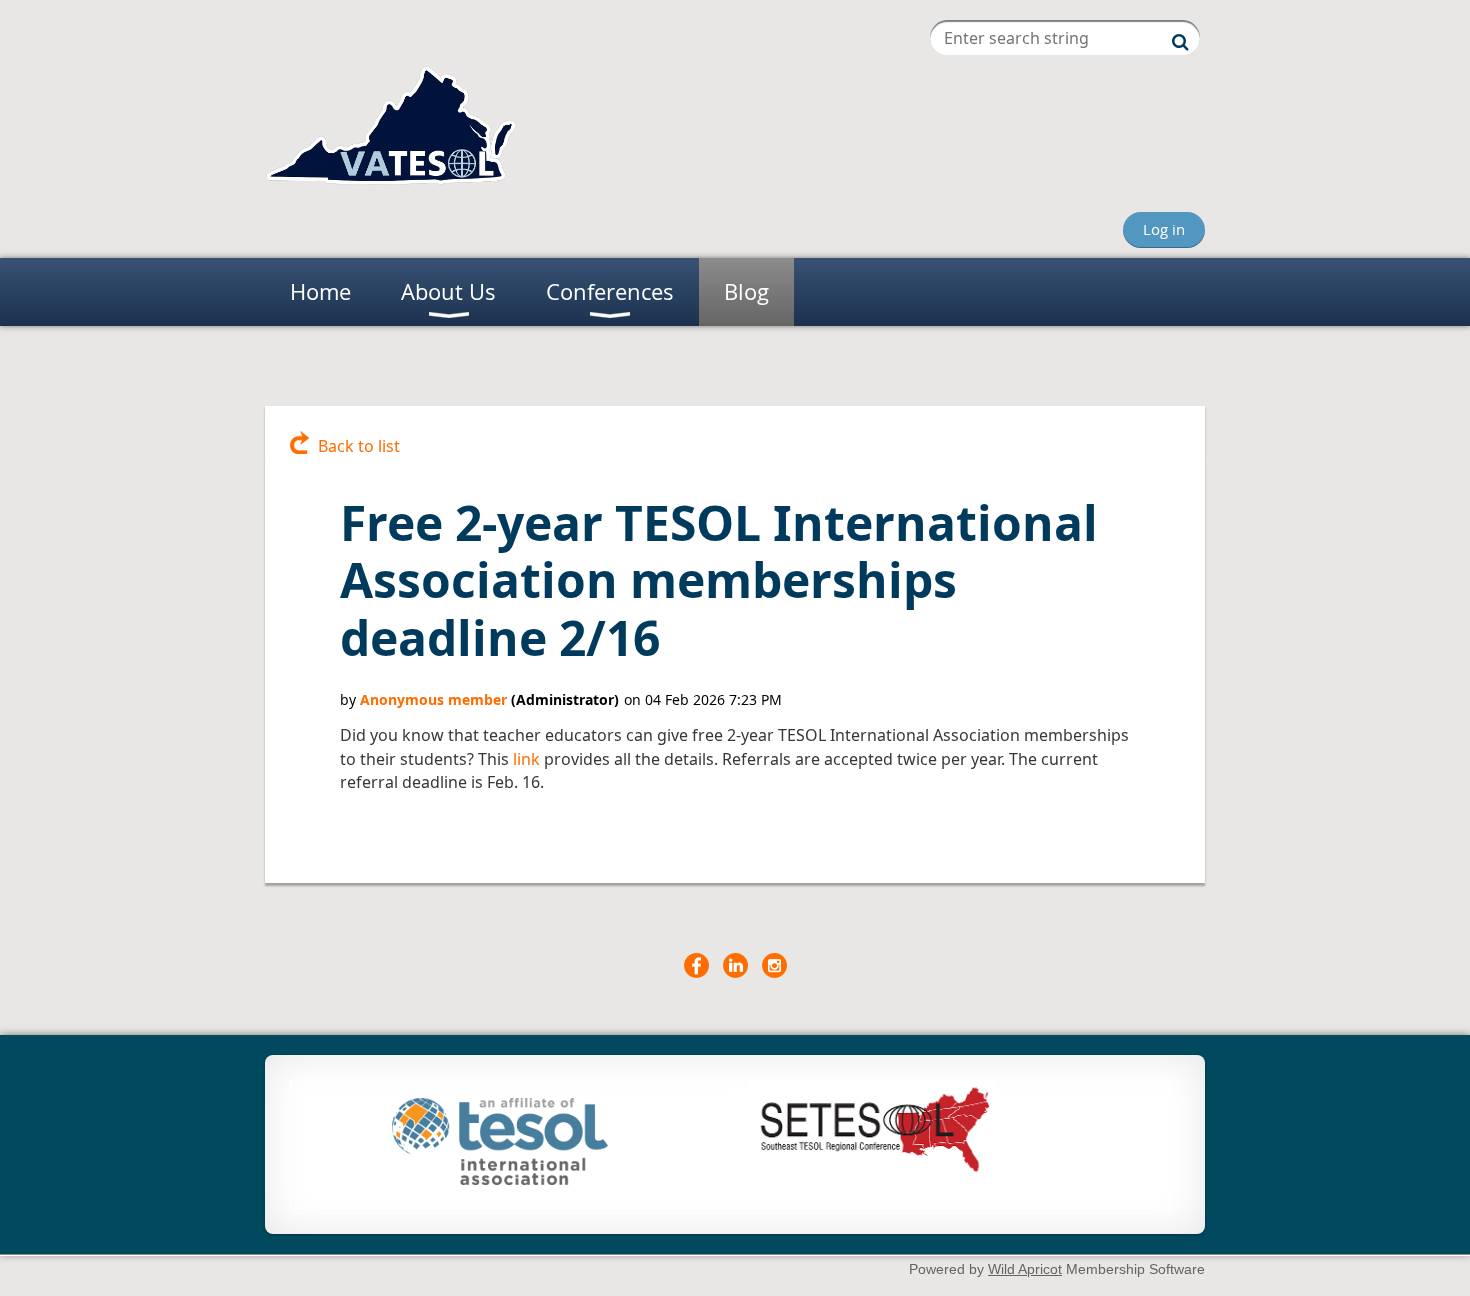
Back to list (359, 446)
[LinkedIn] (735, 965)
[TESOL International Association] (500, 1179)
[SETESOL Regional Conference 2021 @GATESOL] (871, 1172)
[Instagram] (774, 965)
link (526, 759)
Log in (1164, 229)
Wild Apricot (1025, 1269)
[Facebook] (696, 965)
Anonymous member (433, 699)
